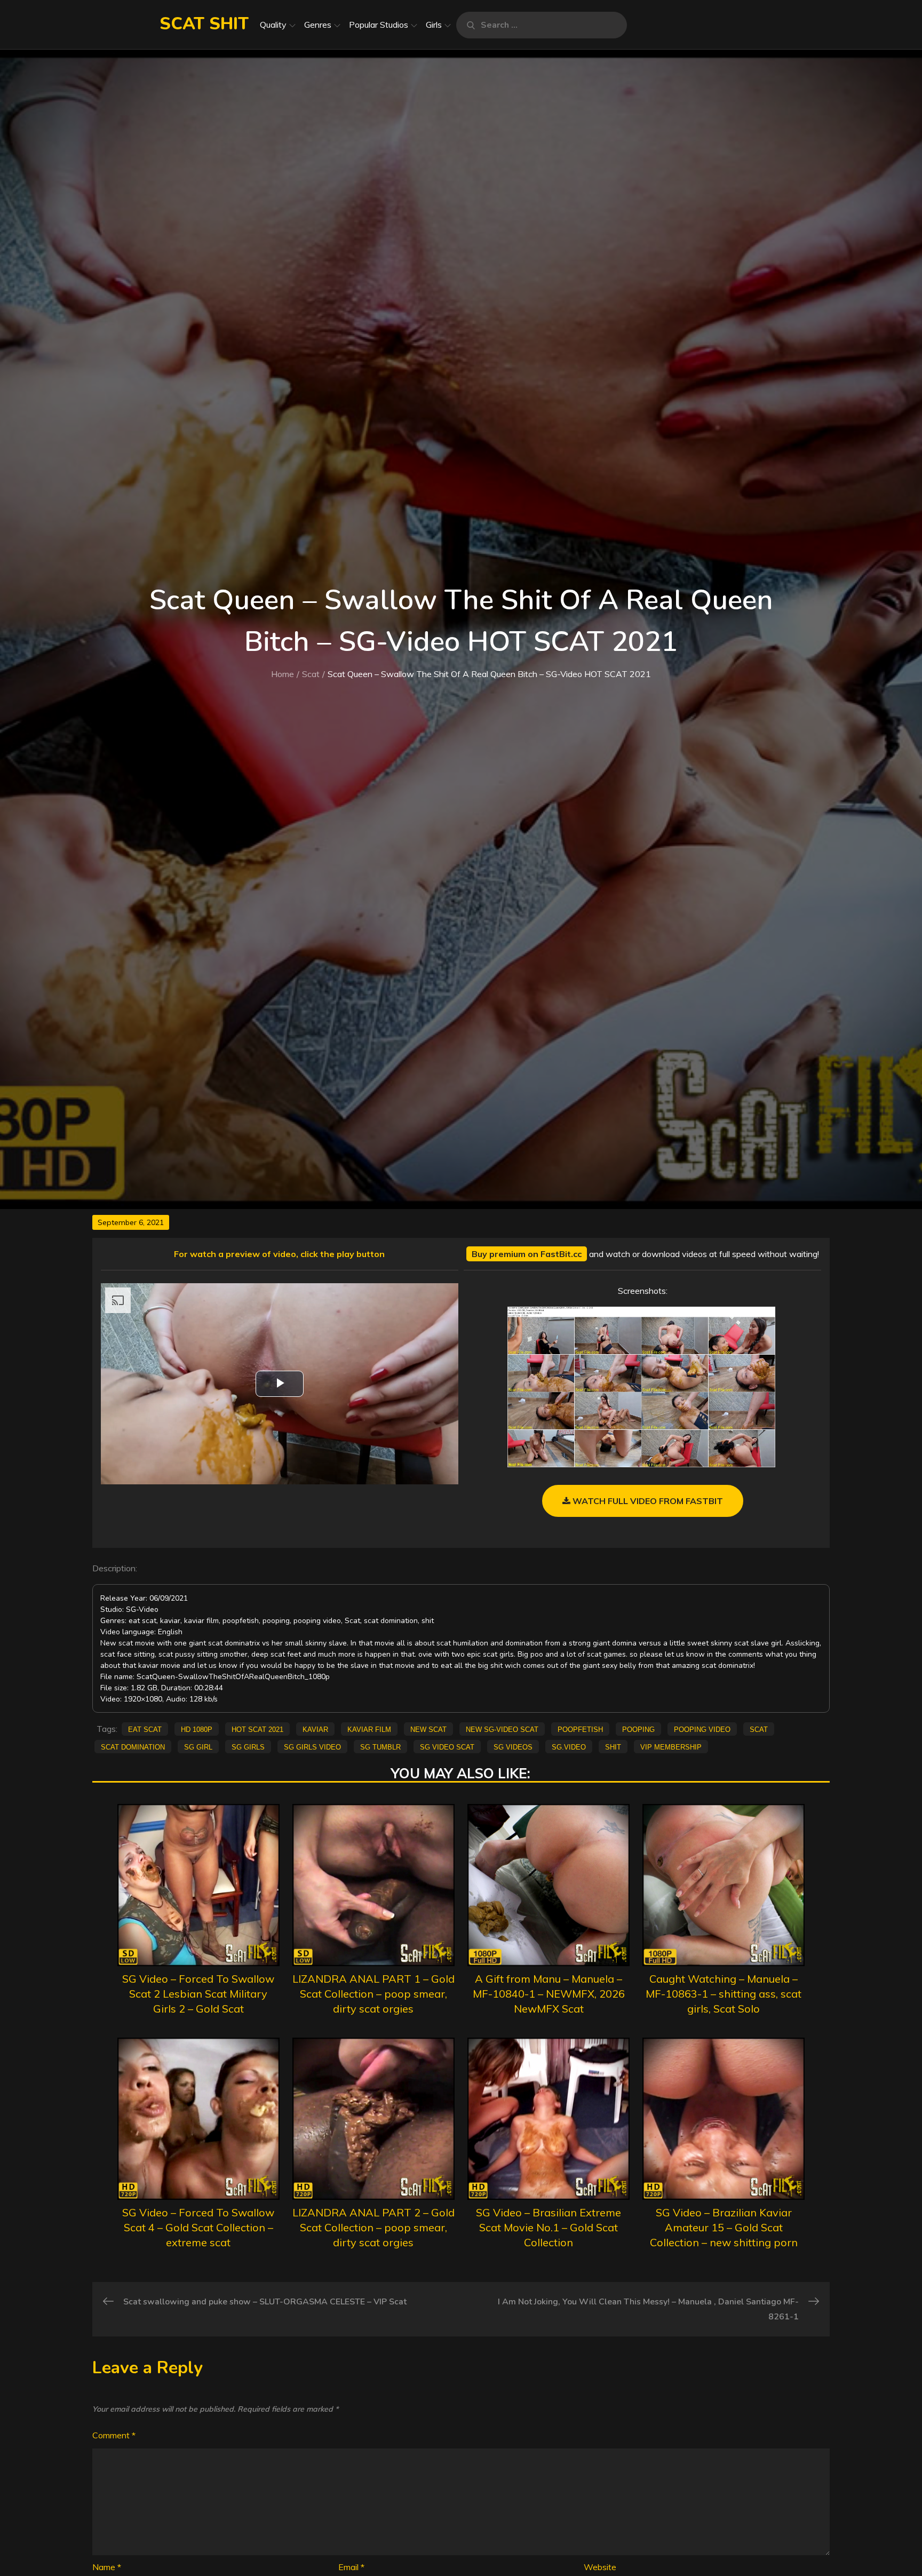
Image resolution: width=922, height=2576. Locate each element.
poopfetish (580, 1729)
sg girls (248, 1746)
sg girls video (312, 1746)
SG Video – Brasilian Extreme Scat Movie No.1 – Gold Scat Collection (549, 2227)
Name (107, 2567)
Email (351, 2567)
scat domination (133, 1746)
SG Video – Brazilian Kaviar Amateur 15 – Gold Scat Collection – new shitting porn (724, 2227)
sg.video (569, 1746)
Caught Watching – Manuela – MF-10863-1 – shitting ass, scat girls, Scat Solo (724, 1994)
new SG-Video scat (502, 1729)
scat (759, 1729)
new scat (428, 1729)
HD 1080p (197, 1729)
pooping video (702, 1729)
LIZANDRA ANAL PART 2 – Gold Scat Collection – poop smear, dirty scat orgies (373, 2227)
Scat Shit (204, 24)
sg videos (513, 1746)
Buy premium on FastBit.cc (527, 1254)
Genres (318, 25)
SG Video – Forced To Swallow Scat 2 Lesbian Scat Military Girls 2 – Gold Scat (198, 1994)
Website (600, 2567)
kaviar (315, 1729)
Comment (114, 2435)
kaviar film (369, 1729)
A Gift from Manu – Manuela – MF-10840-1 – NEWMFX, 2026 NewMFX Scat (549, 1994)
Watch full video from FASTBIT (647, 1501)
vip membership (671, 1746)
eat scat (145, 1729)
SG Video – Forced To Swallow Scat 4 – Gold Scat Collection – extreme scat (198, 2227)
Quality (273, 25)
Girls (434, 25)
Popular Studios (379, 25)
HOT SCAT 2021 (257, 1729)
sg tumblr (380, 1746)
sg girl (198, 1746)
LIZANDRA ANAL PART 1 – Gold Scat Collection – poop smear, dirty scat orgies (373, 1994)
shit (613, 1746)
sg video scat (447, 1746)
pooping (638, 1729)
